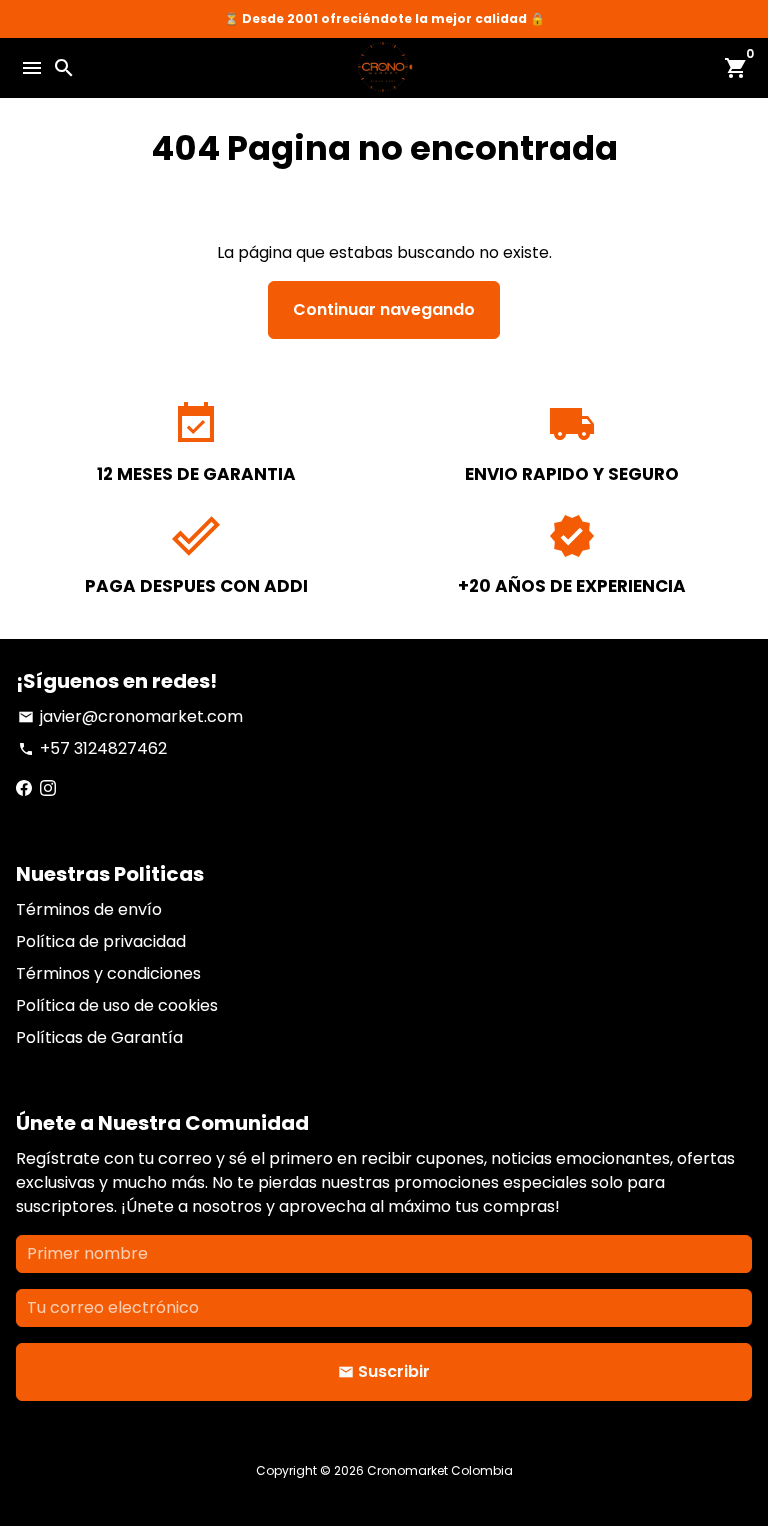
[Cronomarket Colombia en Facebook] (24, 788)
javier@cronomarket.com (130, 716)
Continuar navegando (384, 309)
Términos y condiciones (108, 973)
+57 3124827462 (92, 748)
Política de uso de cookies (117, 1005)
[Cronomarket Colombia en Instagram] (48, 788)
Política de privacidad (101, 941)
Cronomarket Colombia (440, 1470)
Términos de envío (89, 909)
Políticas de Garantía (99, 1037)
